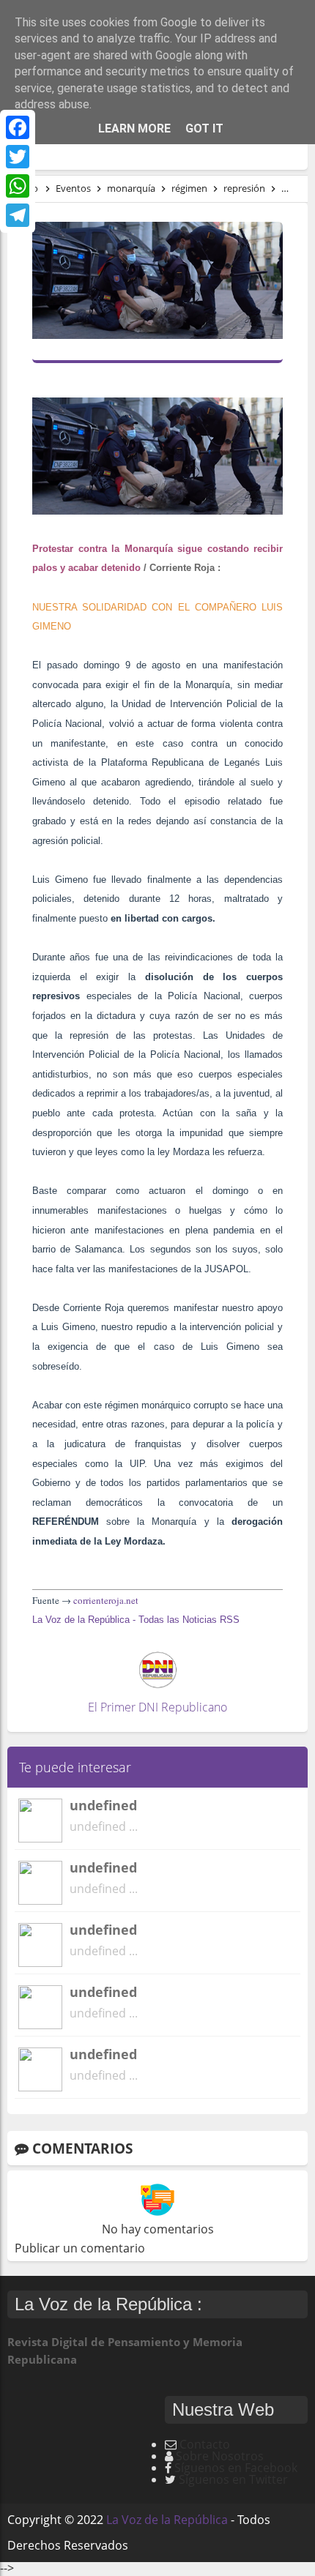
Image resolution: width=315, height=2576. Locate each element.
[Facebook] (18, 127)
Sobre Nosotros (220, 2456)
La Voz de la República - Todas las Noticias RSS (136, 1620)
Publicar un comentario (80, 2248)
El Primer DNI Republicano (157, 1707)
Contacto (205, 2444)
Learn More (134, 128)
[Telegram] (18, 215)
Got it (204, 128)
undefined (103, 1805)
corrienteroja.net (106, 1600)
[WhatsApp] (18, 186)
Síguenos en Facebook (236, 2468)
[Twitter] (18, 157)
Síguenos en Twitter (233, 2479)
